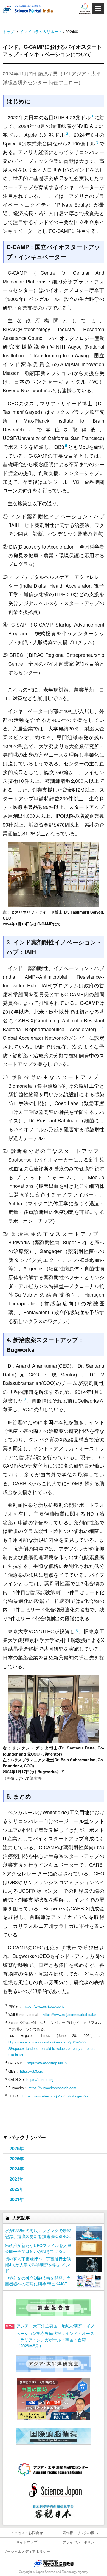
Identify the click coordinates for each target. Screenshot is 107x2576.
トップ (9, 31)
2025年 (17, 2158)
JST (54, 2563)
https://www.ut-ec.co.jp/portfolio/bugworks (55, 2096)
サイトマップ (27, 2542)
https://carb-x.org (40, 2079)
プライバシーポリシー (80, 2542)
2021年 (17, 2199)
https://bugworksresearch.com (53, 2088)
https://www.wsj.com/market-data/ (70, 2014)
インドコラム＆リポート (41, 31)
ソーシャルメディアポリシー (27, 2551)
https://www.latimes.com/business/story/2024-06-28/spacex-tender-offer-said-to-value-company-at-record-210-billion (52, 2048)
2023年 (17, 2179)
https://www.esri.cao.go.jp (44, 2006)
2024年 (17, 2169)
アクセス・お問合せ (27, 2533)
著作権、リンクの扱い (80, 2533)
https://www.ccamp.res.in (47, 2063)
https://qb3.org (32, 2071)
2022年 (17, 2189)
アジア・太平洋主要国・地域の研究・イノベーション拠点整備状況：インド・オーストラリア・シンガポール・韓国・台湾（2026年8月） (55, 2336)
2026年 (17, 2148)
